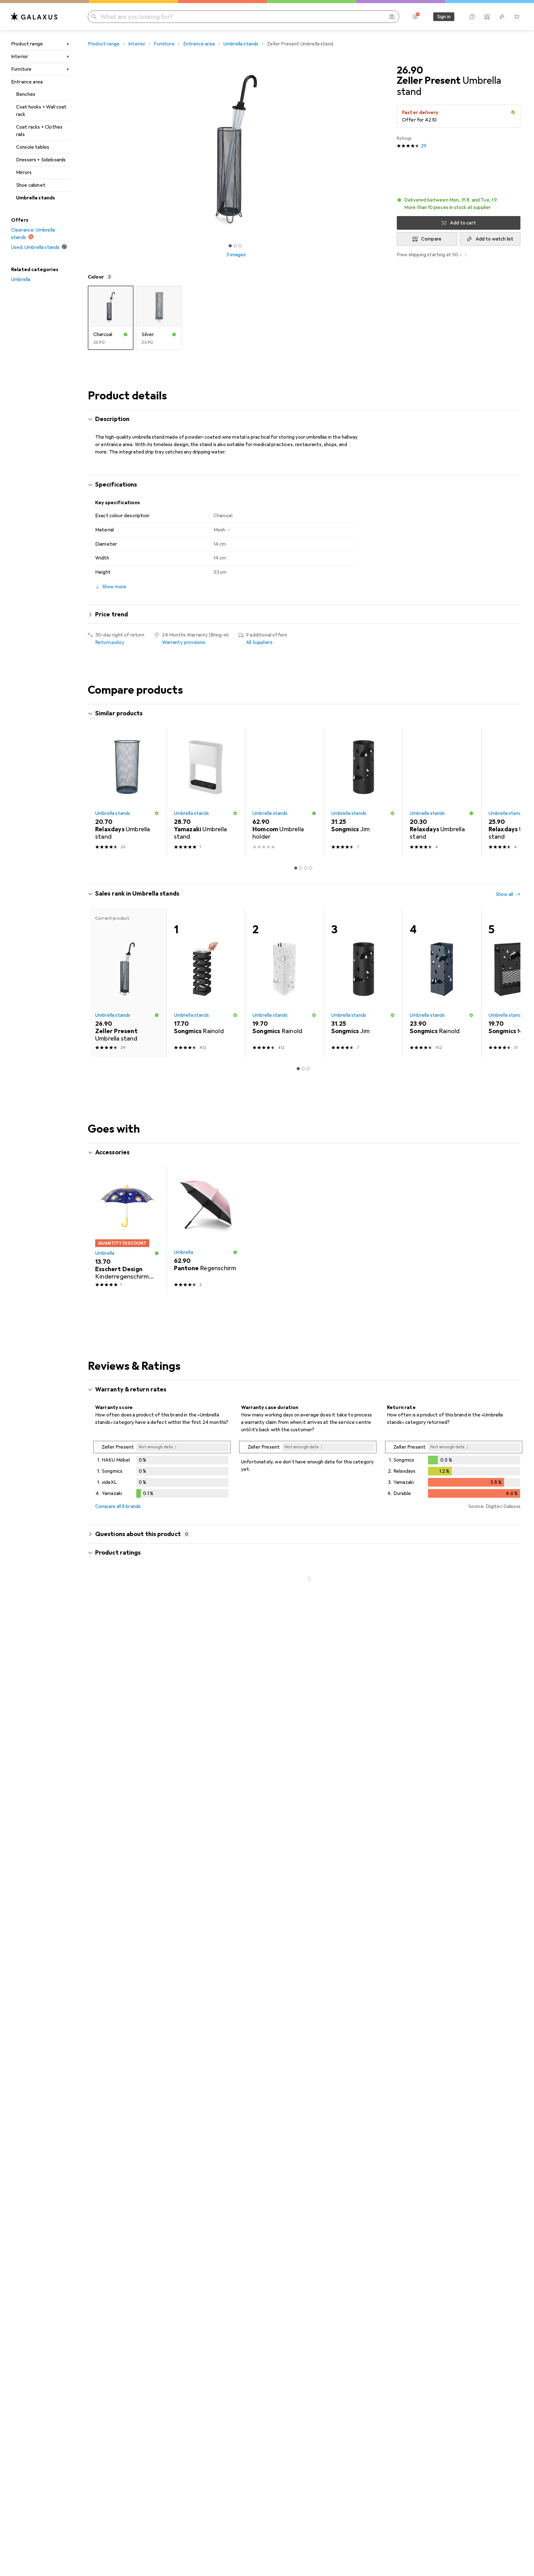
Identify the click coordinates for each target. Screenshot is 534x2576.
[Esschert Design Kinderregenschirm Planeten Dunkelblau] (127, 1231)
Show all (504, 714)
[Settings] (415, 17)
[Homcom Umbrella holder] (284, 792)
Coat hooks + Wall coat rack (41, 111)
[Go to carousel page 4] (311, 868)
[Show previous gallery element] (87, 150)
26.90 (410, 70)
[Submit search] (94, 17)
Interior (20, 57)
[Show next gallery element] (386, 150)
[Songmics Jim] (363, 792)
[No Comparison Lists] (487, 17)
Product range (27, 44)
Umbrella (21, 279)
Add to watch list (495, 239)
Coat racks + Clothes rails (39, 131)
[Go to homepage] (34, 17)
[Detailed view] (162, 1471)
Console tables (33, 147)
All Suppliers (259, 642)
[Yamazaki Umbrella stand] (206, 792)
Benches (26, 94)
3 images (236, 255)
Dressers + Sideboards (41, 160)
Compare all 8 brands (118, 1506)
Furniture (21, 69)
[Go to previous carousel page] (99, 792)
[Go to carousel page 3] (306, 868)
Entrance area (27, 82)
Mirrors (24, 172)
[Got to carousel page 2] (235, 246)
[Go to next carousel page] (509, 792)
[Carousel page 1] (230, 246)
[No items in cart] (517, 17)
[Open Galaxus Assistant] (472, 17)
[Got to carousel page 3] (240, 246)
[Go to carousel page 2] (301, 868)
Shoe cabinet (31, 185)
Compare (431, 239)
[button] (513, 112)
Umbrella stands (36, 198)
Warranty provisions (184, 642)
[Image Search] (392, 17)
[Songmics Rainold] (206, 983)
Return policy (110, 642)
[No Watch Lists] (502, 17)
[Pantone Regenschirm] (206, 1231)
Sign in (444, 17)
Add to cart (463, 223)
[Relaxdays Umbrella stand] (127, 792)
